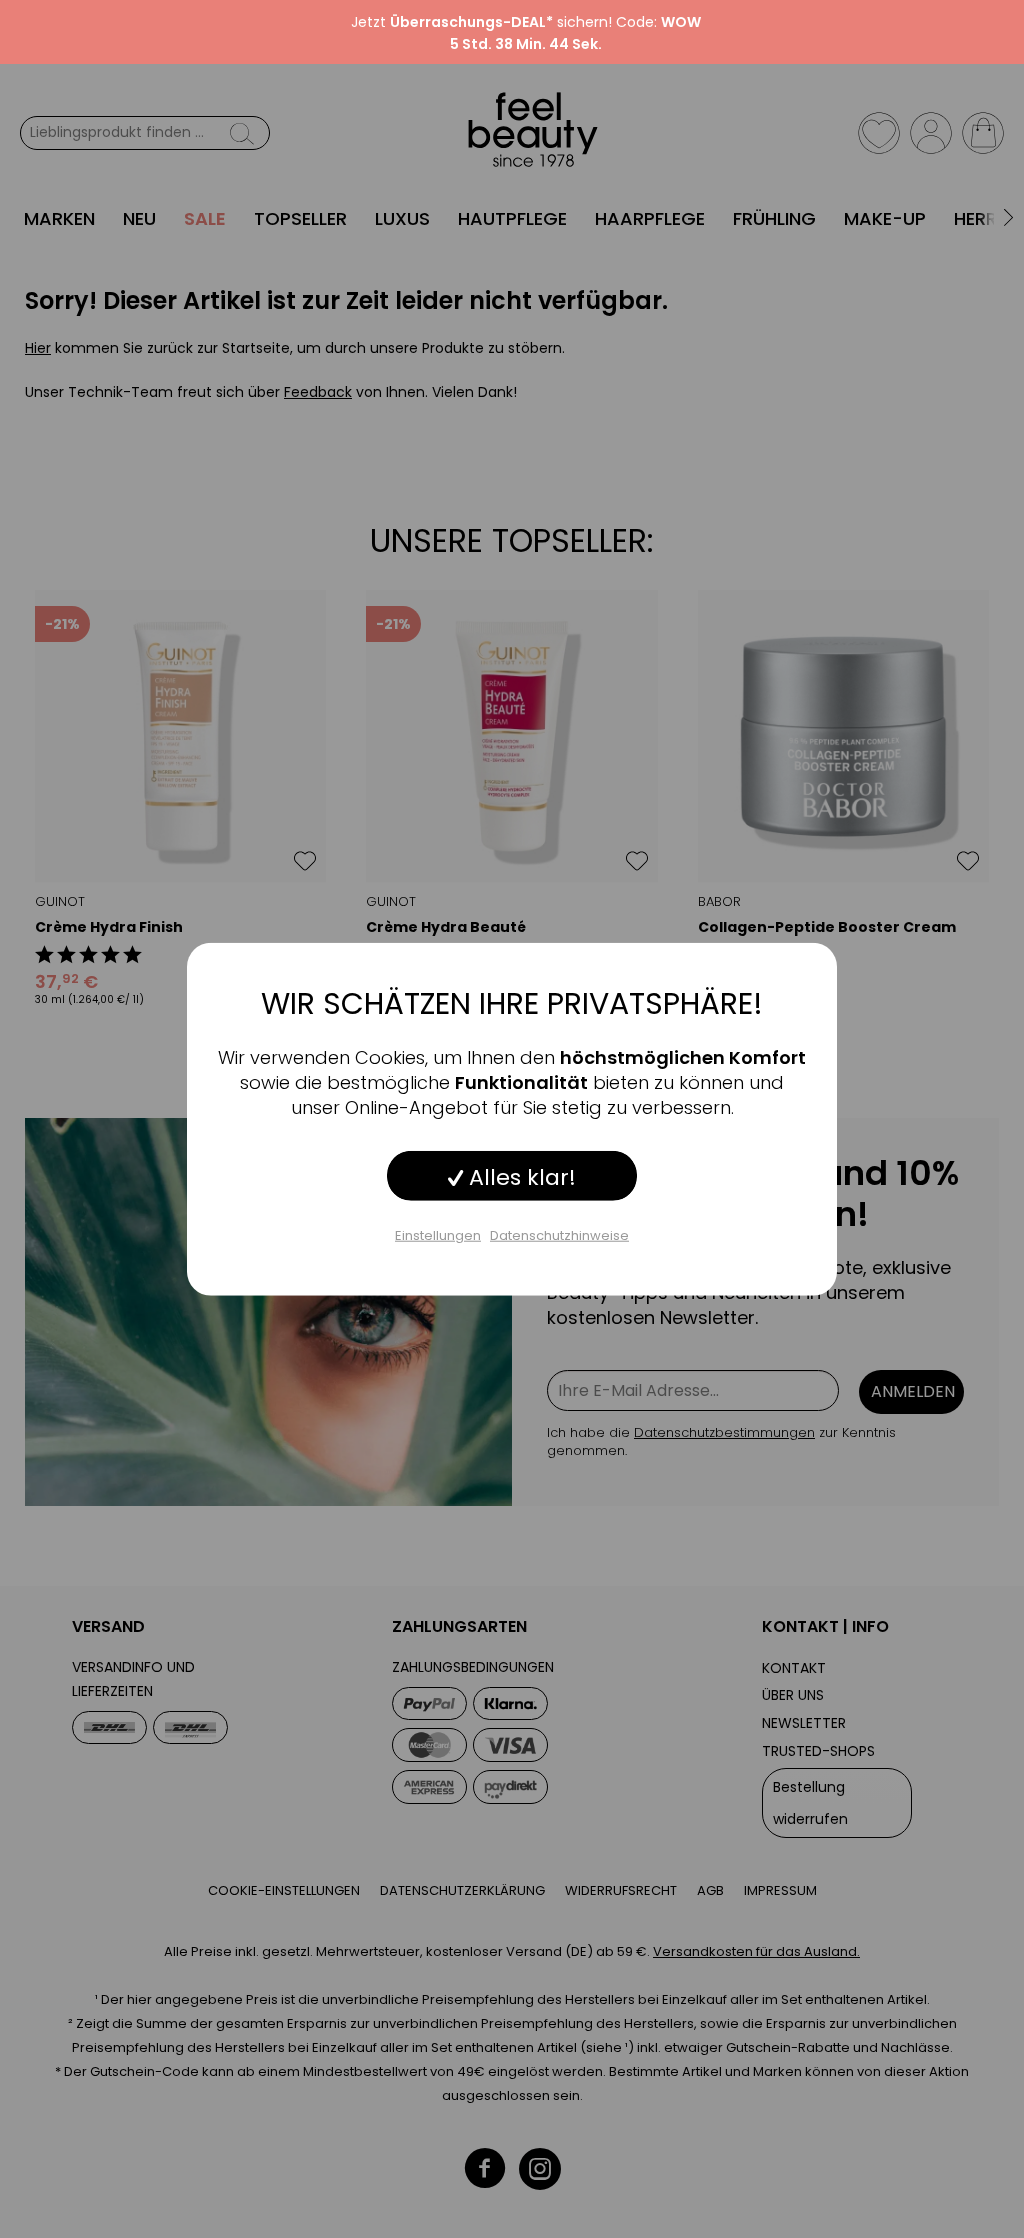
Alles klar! (519, 1176)
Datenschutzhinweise (559, 1234)
